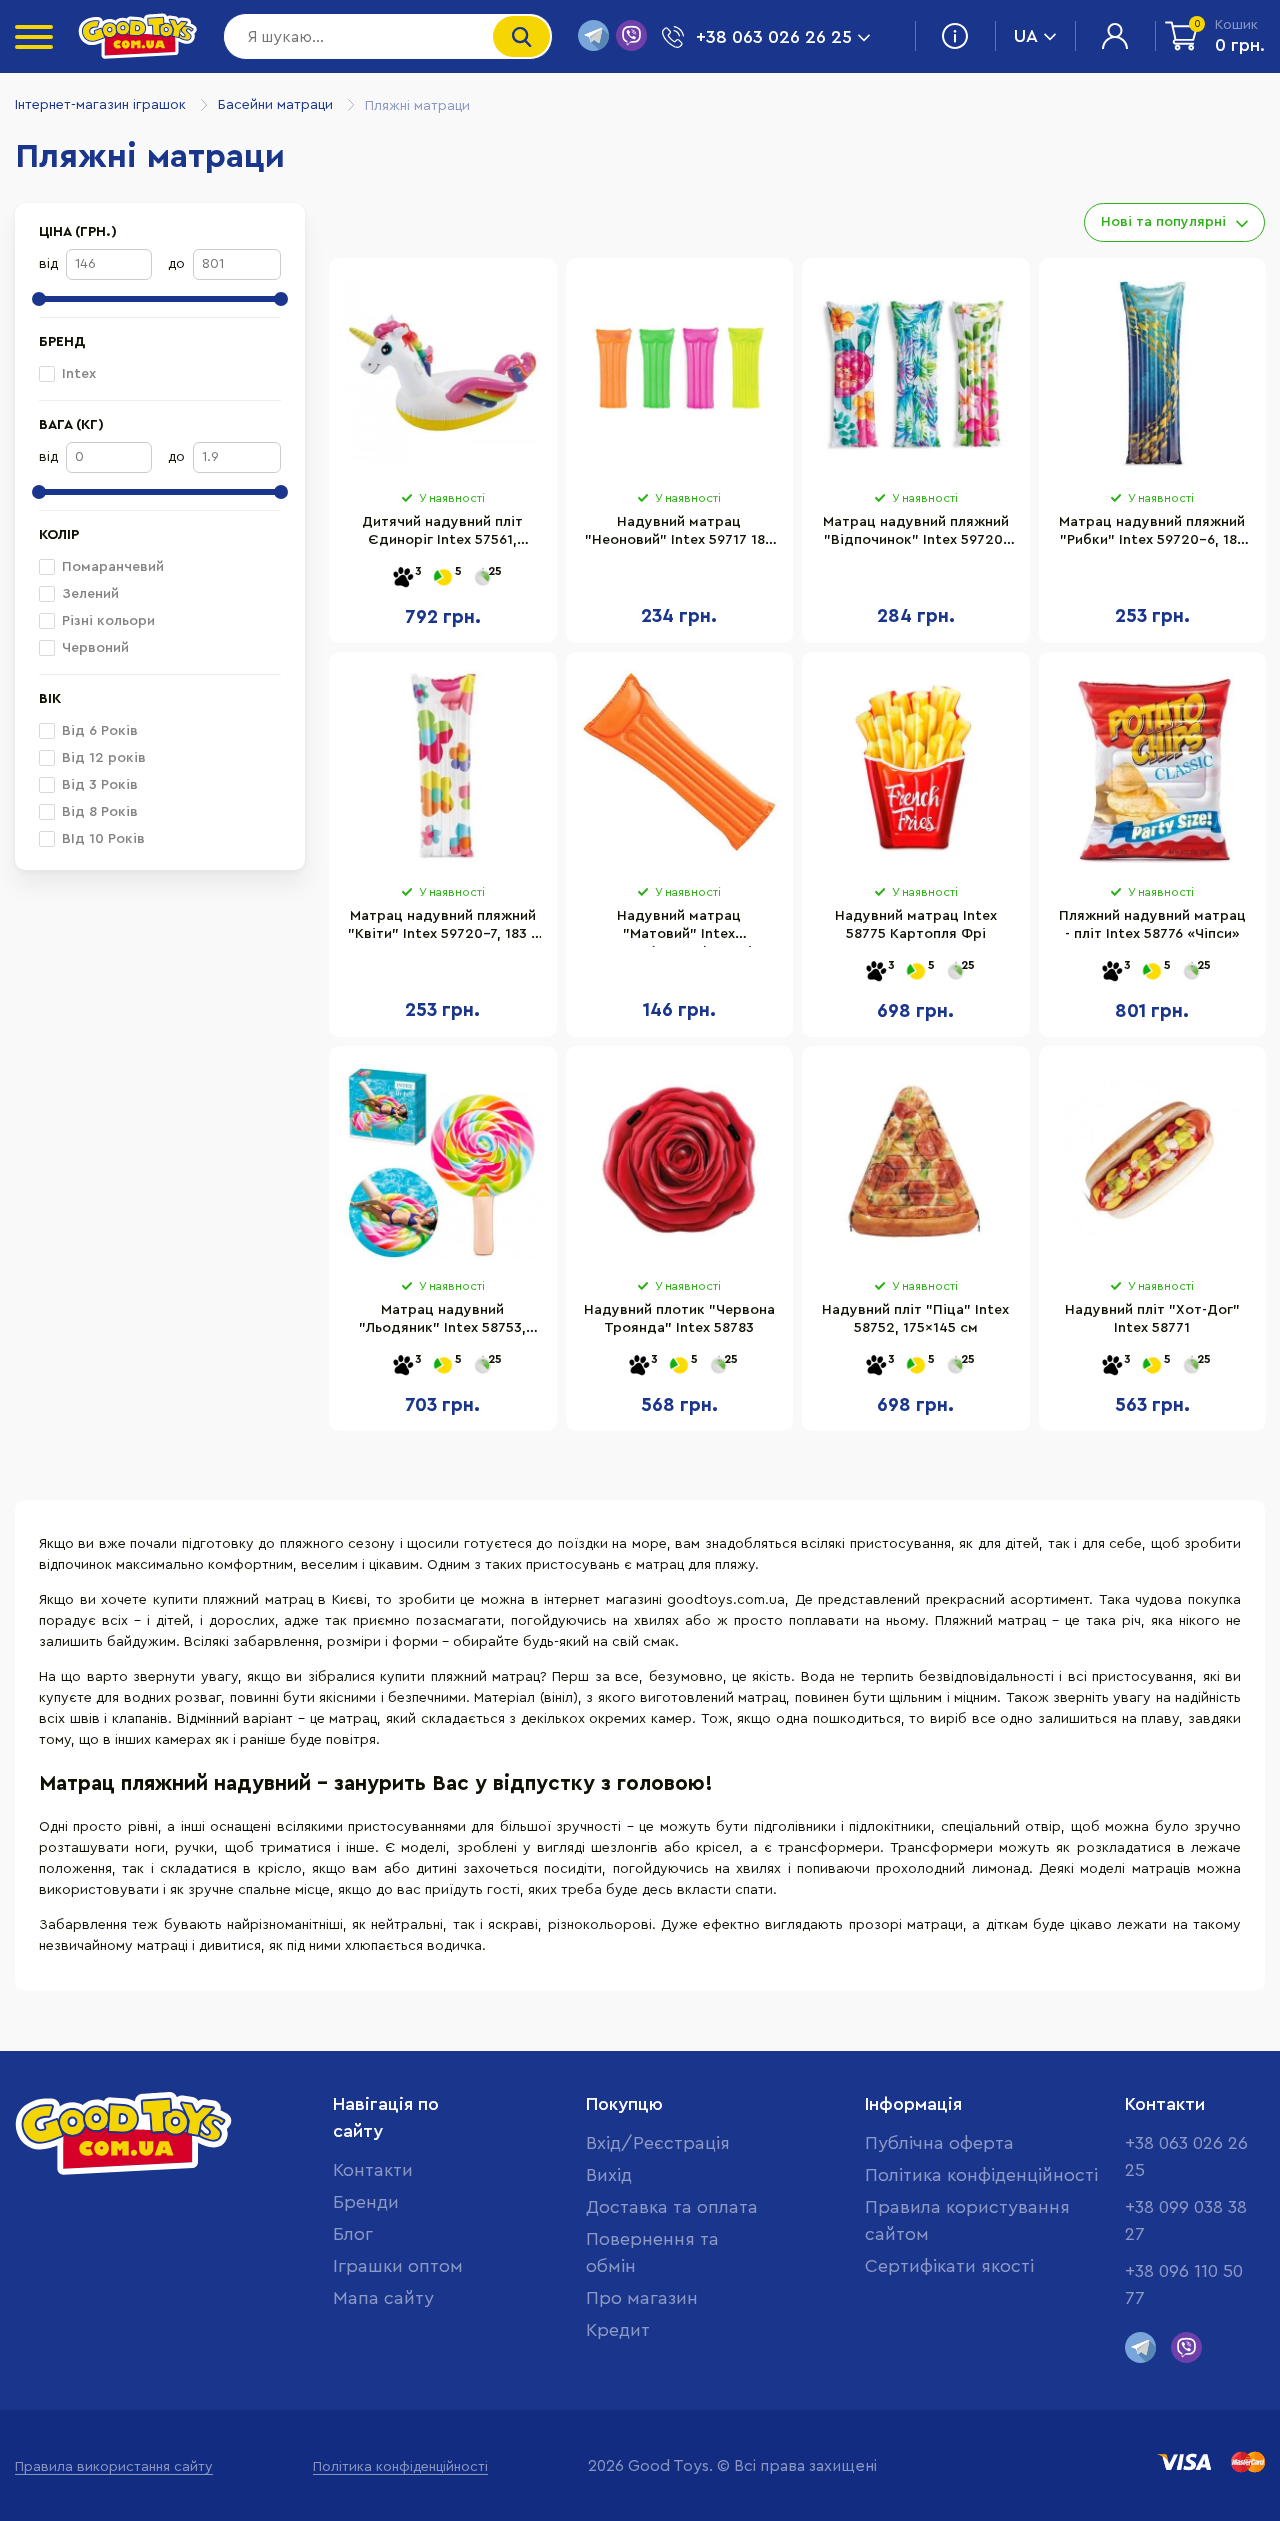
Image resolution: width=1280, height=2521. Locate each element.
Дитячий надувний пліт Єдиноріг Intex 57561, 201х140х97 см (442, 534)
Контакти (373, 2170)
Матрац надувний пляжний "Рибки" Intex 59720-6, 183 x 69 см (1152, 534)
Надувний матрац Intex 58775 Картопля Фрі (916, 925)
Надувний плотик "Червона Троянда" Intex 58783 (679, 1319)
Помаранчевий (113, 567)
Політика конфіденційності (981, 2175)
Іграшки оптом (398, 2266)
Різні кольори (108, 621)
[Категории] (34, 37)
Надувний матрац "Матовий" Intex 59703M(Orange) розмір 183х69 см (679, 928)
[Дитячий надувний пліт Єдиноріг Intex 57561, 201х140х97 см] (443, 374)
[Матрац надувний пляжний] (916, 374)
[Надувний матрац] (680, 374)
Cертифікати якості (949, 2266)
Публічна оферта (939, 2143)
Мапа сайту (383, 2298)
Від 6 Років (100, 731)
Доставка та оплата (672, 2207)
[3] (403, 578)
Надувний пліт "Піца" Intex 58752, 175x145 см (915, 1319)
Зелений (90, 594)
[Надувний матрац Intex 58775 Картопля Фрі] (916, 768)
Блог (353, 2234)
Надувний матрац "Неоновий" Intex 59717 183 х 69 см (679, 534)
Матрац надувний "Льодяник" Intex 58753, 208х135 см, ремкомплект (442, 1322)
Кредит (618, 2330)
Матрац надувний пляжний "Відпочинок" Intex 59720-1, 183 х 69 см (916, 534)
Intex (79, 374)
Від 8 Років (100, 812)
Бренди (366, 2202)
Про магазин (642, 2298)
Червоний (95, 648)
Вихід (609, 2175)
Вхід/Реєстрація (658, 2143)
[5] (443, 578)
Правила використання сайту (114, 2467)
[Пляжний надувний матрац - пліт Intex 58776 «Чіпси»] (1153, 768)
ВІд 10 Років (103, 839)
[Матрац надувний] (443, 1162)
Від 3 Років (100, 785)
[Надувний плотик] (680, 1162)
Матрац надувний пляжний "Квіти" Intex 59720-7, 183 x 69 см (443, 928)
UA (1026, 36)
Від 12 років (104, 758)
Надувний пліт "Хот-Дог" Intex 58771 (1152, 1319)
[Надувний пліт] (916, 1162)
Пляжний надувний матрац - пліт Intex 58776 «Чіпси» (1152, 925)
